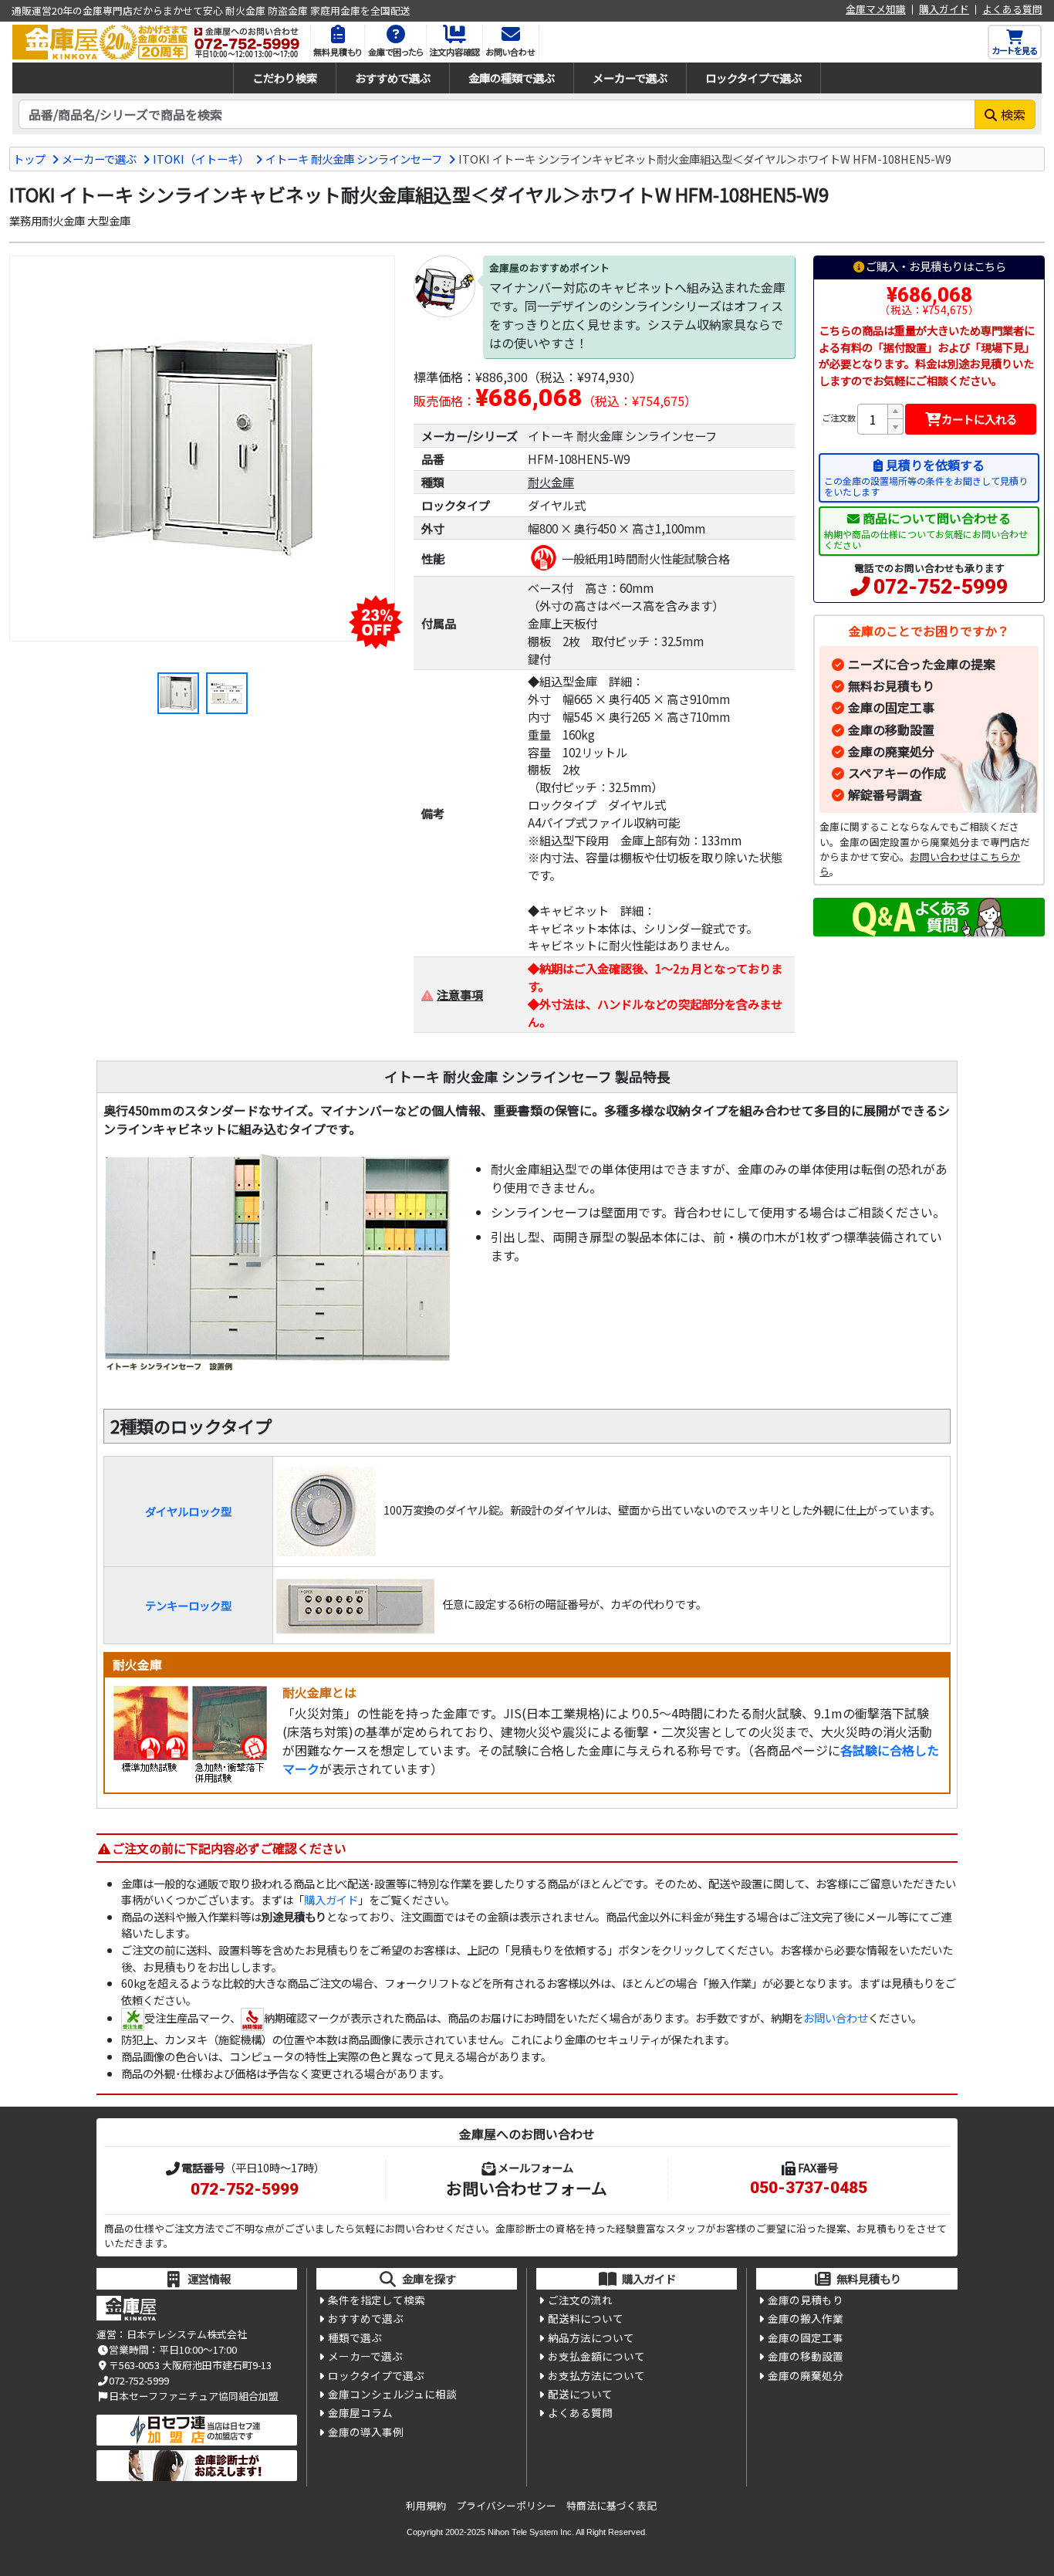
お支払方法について (596, 2375)
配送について (580, 2394)
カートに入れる (979, 419)
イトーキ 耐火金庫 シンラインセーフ (354, 159)
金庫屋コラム (360, 2412)
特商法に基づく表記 (611, 2505)
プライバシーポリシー (506, 2505)
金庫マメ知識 (876, 10)
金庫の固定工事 (891, 707)
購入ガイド (944, 10)
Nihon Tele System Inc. (531, 2532)
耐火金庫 (551, 482)
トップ (29, 159)
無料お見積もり (891, 685)
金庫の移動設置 (891, 729)
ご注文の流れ (580, 2300)
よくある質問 (1012, 10)
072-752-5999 (941, 587)
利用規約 (426, 2505)
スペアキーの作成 (897, 773)
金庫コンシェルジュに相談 (392, 2394)
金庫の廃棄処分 (891, 751)
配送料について (586, 2318)
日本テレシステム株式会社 (187, 2334)
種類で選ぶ (355, 2337)
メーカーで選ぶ (630, 78)
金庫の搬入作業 (806, 2318)
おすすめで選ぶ (393, 78)
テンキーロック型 (188, 1605)
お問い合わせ (836, 2017)
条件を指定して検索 (377, 2300)
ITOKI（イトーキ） (201, 159)
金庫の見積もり (806, 2300)
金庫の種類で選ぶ (512, 78)
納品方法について (591, 2337)
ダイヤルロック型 (188, 1511)
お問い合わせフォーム (527, 2188)
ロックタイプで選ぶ (753, 78)
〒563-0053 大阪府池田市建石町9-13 (190, 2365)
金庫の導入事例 (366, 2432)
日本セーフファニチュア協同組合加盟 (194, 2396)
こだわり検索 (285, 78)
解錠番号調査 (885, 794)
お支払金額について (596, 2356)
